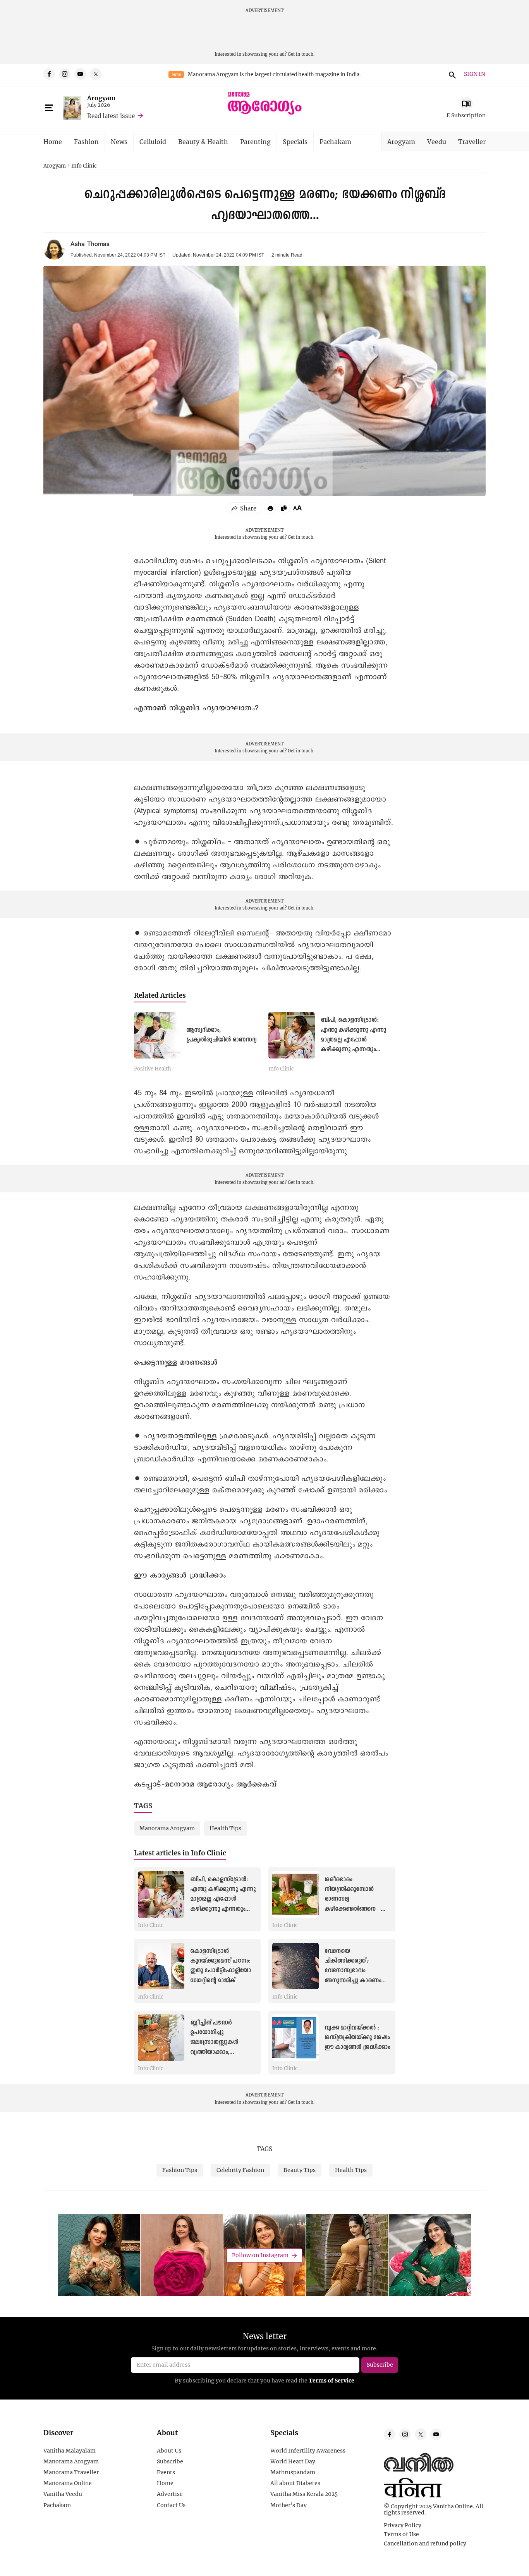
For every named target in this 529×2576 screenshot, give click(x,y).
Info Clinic (84, 166)
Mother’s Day (289, 2505)
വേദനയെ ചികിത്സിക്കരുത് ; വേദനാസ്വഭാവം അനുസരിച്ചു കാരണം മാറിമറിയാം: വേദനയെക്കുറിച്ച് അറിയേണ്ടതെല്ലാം (353, 1981)
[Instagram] (65, 74)
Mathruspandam (293, 2472)
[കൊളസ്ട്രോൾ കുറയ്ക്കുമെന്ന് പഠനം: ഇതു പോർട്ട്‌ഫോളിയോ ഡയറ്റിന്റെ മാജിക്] (161, 1966)
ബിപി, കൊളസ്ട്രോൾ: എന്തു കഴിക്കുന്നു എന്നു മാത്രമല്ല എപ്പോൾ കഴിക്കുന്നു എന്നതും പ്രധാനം (353, 1040)
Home (53, 141)
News (119, 141)
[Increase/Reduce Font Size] (297, 508)
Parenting (255, 141)
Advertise (170, 2494)
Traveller (472, 141)
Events (166, 2472)
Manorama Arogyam (71, 2461)
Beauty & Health (203, 141)
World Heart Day (293, 2461)
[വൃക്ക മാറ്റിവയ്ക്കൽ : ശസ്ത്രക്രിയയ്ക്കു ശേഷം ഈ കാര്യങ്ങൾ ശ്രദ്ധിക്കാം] (295, 2038)
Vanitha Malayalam (70, 2451)
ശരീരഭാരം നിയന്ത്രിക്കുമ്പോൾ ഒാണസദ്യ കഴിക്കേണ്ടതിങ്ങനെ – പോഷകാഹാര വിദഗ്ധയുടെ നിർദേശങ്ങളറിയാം (353, 1909)
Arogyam (101, 98)
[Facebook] (49, 74)
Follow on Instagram (260, 2255)
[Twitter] (96, 74)
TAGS (264, 2149)
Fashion (86, 141)
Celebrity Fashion (240, 2170)
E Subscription (466, 115)
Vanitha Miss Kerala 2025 (304, 2494)
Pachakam (335, 141)
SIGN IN (475, 74)
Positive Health (153, 1069)
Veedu (437, 141)
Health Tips (351, 2170)
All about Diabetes (295, 2483)
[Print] (270, 508)
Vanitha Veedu (63, 2494)
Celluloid (153, 141)
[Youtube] (80, 74)
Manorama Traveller (71, 2472)
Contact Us (171, 2505)
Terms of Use (401, 2534)
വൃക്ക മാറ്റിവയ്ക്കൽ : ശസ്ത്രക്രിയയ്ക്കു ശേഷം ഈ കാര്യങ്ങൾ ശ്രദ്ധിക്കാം (357, 2038)
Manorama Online (68, 2483)
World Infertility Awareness (308, 2451)
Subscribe (170, 2461)
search (451, 74)
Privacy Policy (403, 2525)
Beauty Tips (300, 2170)
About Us (169, 2451)
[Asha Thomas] (54, 249)
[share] (244, 508)
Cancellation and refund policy (425, 2543)
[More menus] (49, 108)
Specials (295, 141)
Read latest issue (111, 116)
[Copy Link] (284, 508)
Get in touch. (301, 54)
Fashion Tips (180, 2170)
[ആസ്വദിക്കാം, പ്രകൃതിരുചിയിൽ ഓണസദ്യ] (157, 1035)
